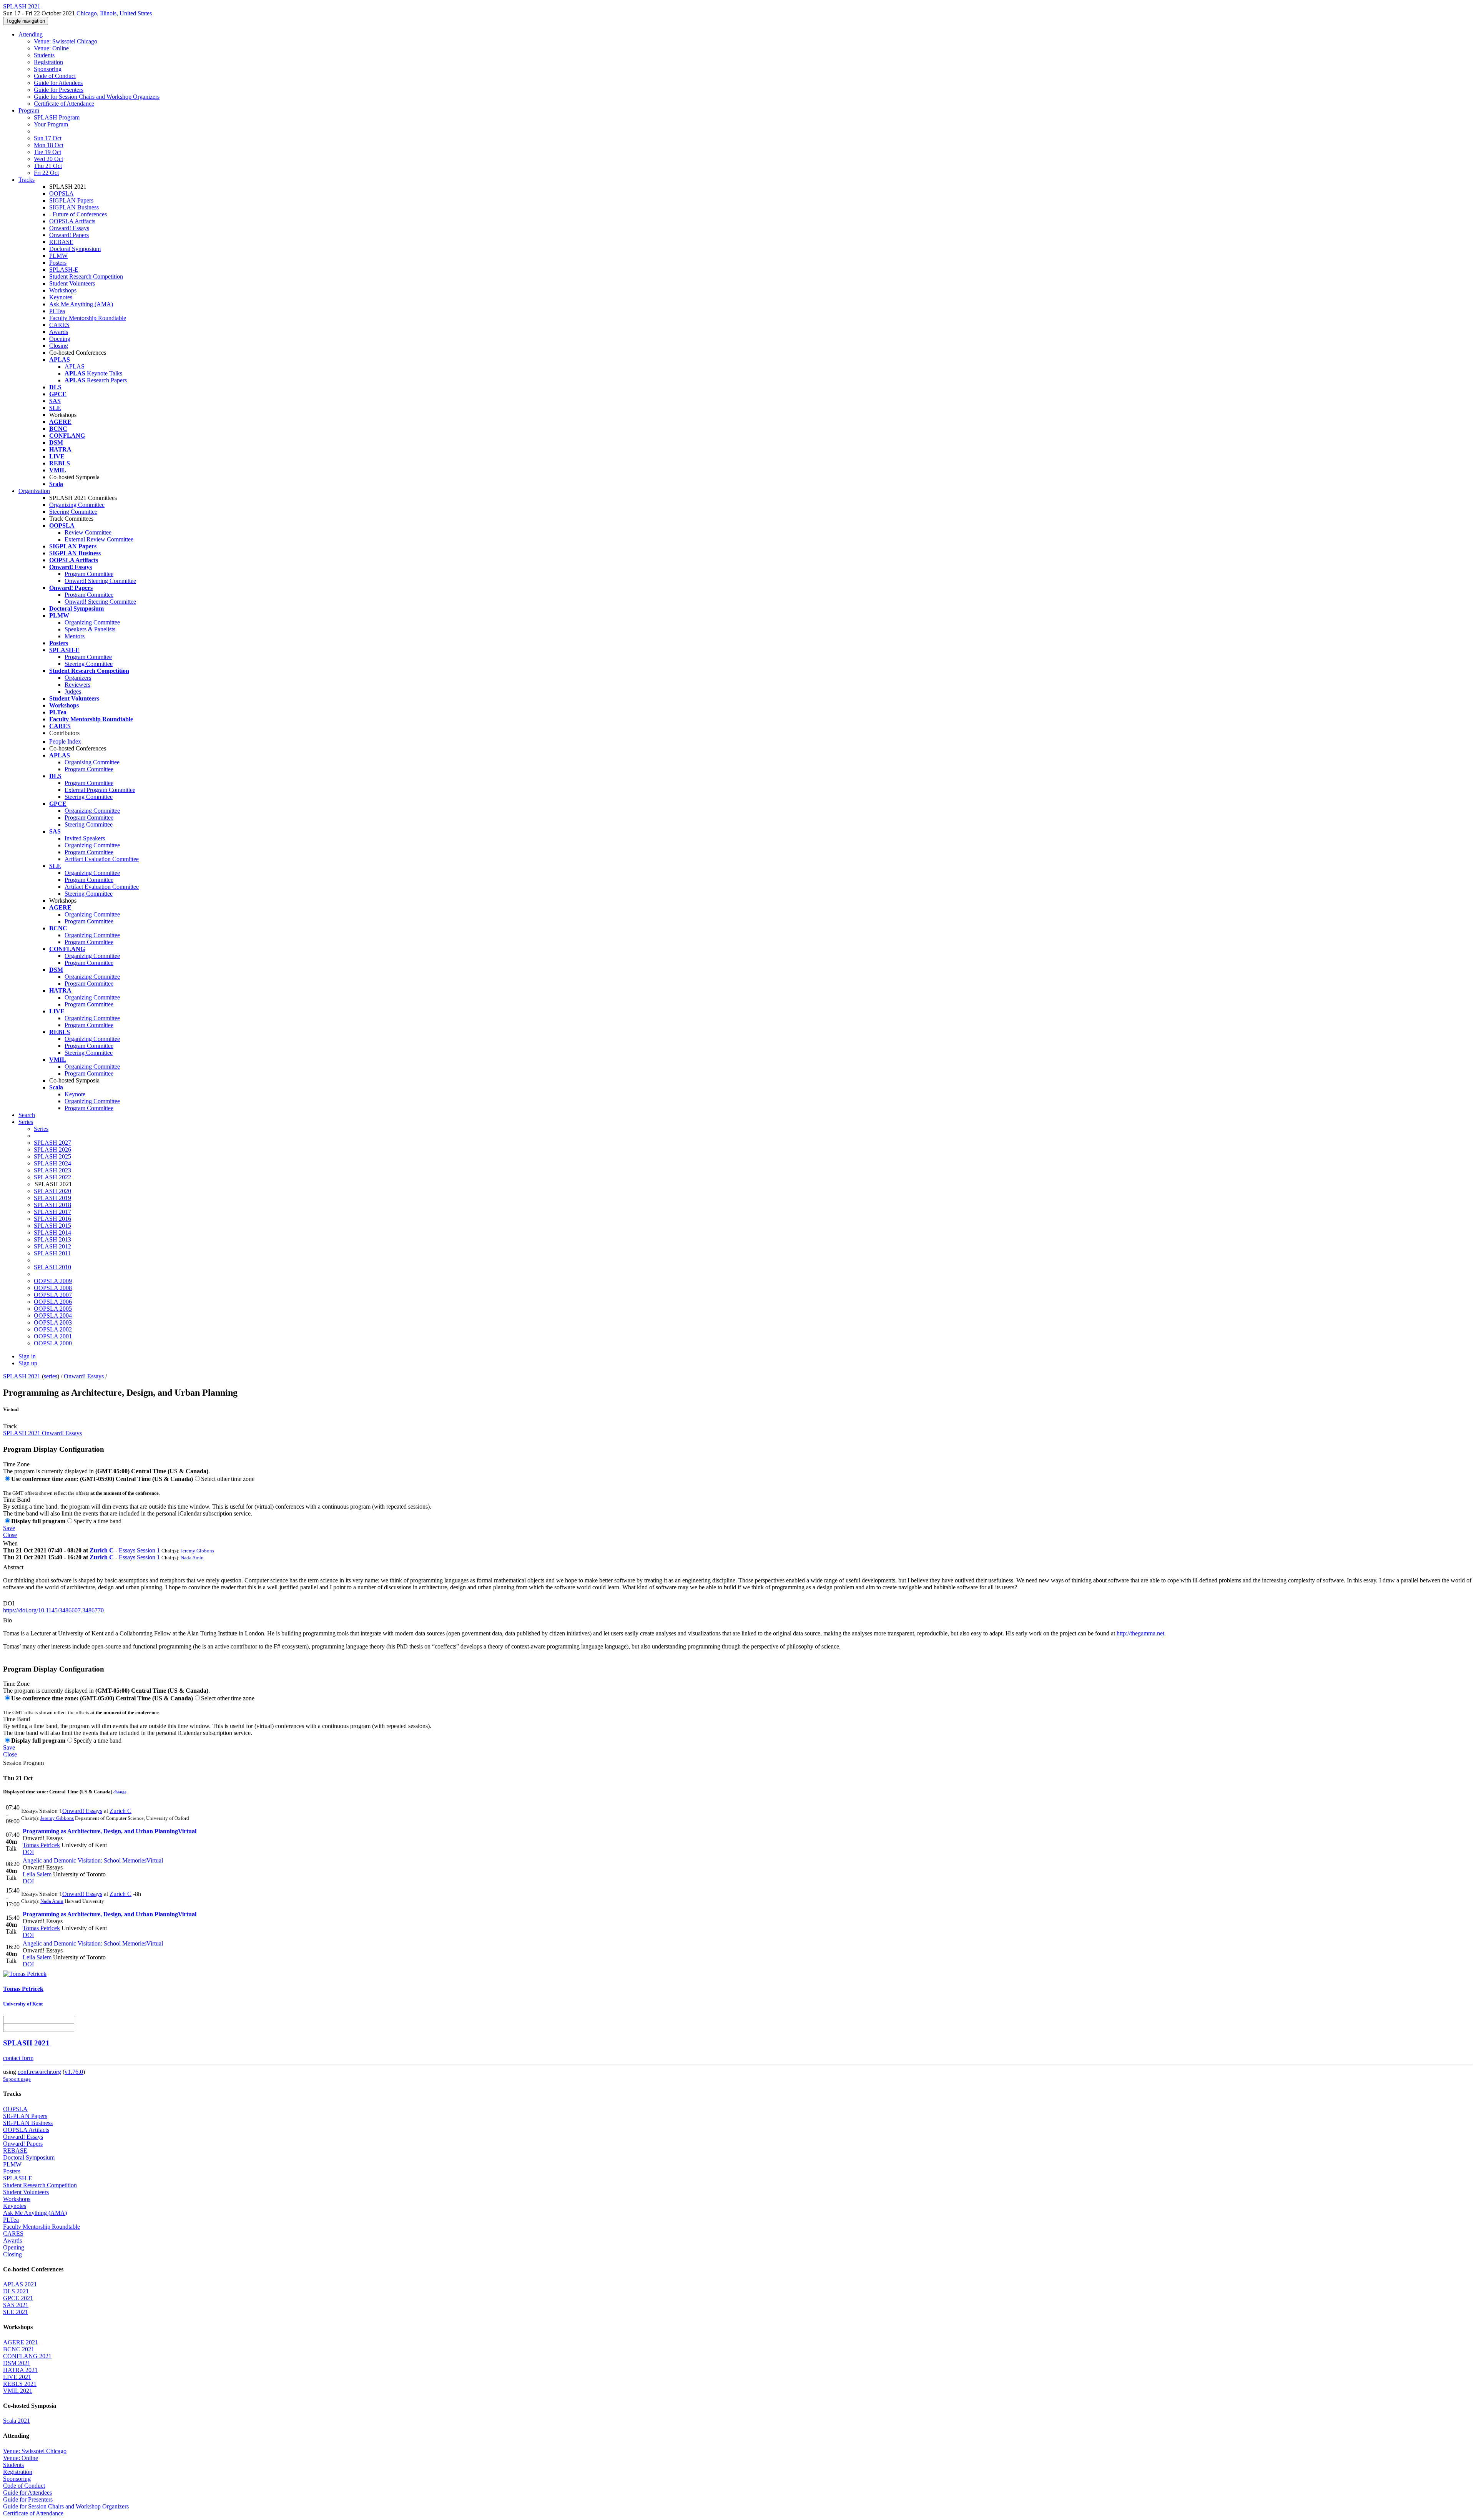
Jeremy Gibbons (197, 1551)
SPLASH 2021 (22, 1376)
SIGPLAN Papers (71, 200)
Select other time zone (228, 1479)
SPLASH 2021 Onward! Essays (42, 1433)
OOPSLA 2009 (53, 1281)
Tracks (27, 180)
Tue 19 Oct (47, 152)
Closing (59, 346)
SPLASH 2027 (52, 1143)
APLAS (75, 366)
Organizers (78, 678)
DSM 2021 (17, 2363)
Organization (34, 491)
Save (9, 1528)
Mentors (75, 636)
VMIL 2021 (18, 2391)
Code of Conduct (55, 76)
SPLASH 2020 (52, 1191)
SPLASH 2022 (52, 1177)
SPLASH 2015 (52, 1226)
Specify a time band (97, 1521)
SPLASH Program (57, 117)
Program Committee (89, 574)
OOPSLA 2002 (53, 1329)
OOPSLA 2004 (53, 1316)
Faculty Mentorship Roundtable (88, 318)
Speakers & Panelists (90, 629)
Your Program (51, 124)
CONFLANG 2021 (27, 2356)
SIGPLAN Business (74, 207)
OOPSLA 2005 (53, 1309)
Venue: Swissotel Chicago (66, 41)
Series (41, 1129)
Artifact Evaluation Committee (102, 859)
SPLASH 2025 (52, 1156)
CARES (59, 325)
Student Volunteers (72, 283)
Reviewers (77, 685)
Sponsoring (48, 69)
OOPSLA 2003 (53, 1322)
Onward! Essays (69, 228)
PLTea (57, 311)
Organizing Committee (77, 505)
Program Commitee (88, 657)
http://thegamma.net (1140, 1633)
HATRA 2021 (20, 2370)
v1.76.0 (74, 2072)
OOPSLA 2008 (53, 1288)
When (10, 1543)
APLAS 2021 (20, 2284)
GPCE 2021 (18, 2298)
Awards (59, 332)
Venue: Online (51, 48)
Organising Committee (92, 762)
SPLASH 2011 (52, 1253)
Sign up (28, 1363)
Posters (58, 263)
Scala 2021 (17, 2421)
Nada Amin (192, 1558)
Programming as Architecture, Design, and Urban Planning (110, 1831)
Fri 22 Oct (46, 173)
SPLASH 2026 (52, 1150)
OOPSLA (61, 193)
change (120, 1792)
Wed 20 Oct (48, 159)
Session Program (23, 1763)
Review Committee (88, 532)
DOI (9, 1603)
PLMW (58, 256)
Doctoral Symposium (75, 249)
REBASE (61, 242)
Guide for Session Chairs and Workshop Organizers (97, 97)
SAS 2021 (16, 2305)
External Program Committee (100, 790)
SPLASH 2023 (52, 1170)
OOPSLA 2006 (53, 1302)
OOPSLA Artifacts (72, 221)
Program (29, 110)
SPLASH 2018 (52, 1205)
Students (44, 55)
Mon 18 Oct (49, 145)
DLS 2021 (16, 2291)
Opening (60, 339)
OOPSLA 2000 (53, 1343)
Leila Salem (37, 1874)
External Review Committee (99, 539)
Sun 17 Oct (48, 138)
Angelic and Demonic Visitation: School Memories (93, 1860)
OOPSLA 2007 (53, 1295)
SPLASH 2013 (52, 1239)
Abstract (13, 1567)
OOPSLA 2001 (53, 1336)
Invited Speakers (85, 838)
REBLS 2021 (20, 2384)
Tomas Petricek (41, 1845)
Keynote (75, 1094)
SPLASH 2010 (52, 1267)
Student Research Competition (86, 276)
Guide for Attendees (58, 83)
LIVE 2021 (17, 2377)
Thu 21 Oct (48, 166)
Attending (31, 34)
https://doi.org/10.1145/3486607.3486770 (53, 1610)
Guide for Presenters (59, 90)
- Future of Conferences (78, 214)
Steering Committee (73, 512)
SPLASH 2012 (52, 1246)
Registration (48, 62)
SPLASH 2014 (52, 1233)
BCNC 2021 (19, 2349)
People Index (65, 741)
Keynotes (61, 297)
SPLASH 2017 (52, 1212)
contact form (18, 2058)
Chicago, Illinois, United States (114, 13)
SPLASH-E (64, 270)
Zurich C (102, 1550)
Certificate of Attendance (64, 104)
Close (10, 1535)
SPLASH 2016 (52, 1219)
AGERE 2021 (21, 2342)
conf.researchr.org (39, 2072)
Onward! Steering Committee (100, 581)
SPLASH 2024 (52, 1163)
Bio (7, 1620)
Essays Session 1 (139, 1550)
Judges (73, 691)
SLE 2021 (16, 2312)
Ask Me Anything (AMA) (81, 304)
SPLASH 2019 (52, 1198)
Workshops (63, 290)
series (51, 1376)
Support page (17, 2079)
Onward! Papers (69, 235)
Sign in (27, 1356)
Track (10, 1426)
